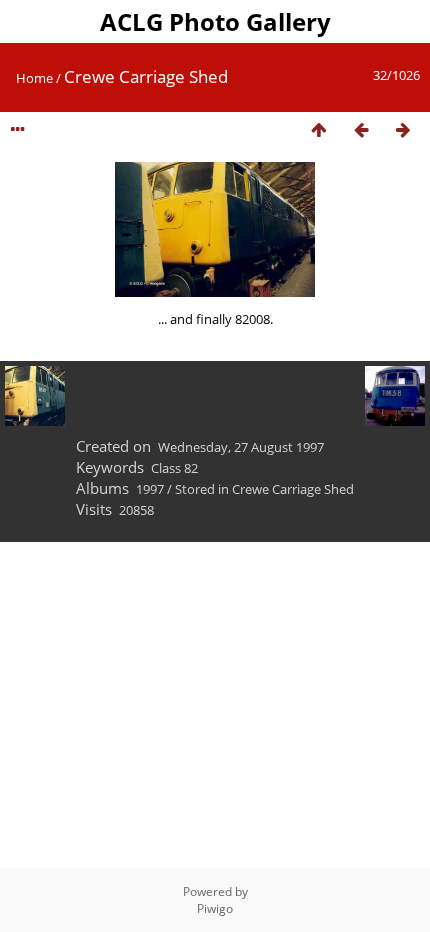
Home (34, 78)
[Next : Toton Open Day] (403, 130)
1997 (150, 489)
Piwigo (215, 908)
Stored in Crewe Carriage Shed (264, 489)
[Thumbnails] (319, 130)
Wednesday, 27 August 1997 (241, 447)
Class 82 (174, 468)
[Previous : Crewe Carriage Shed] (361, 130)
